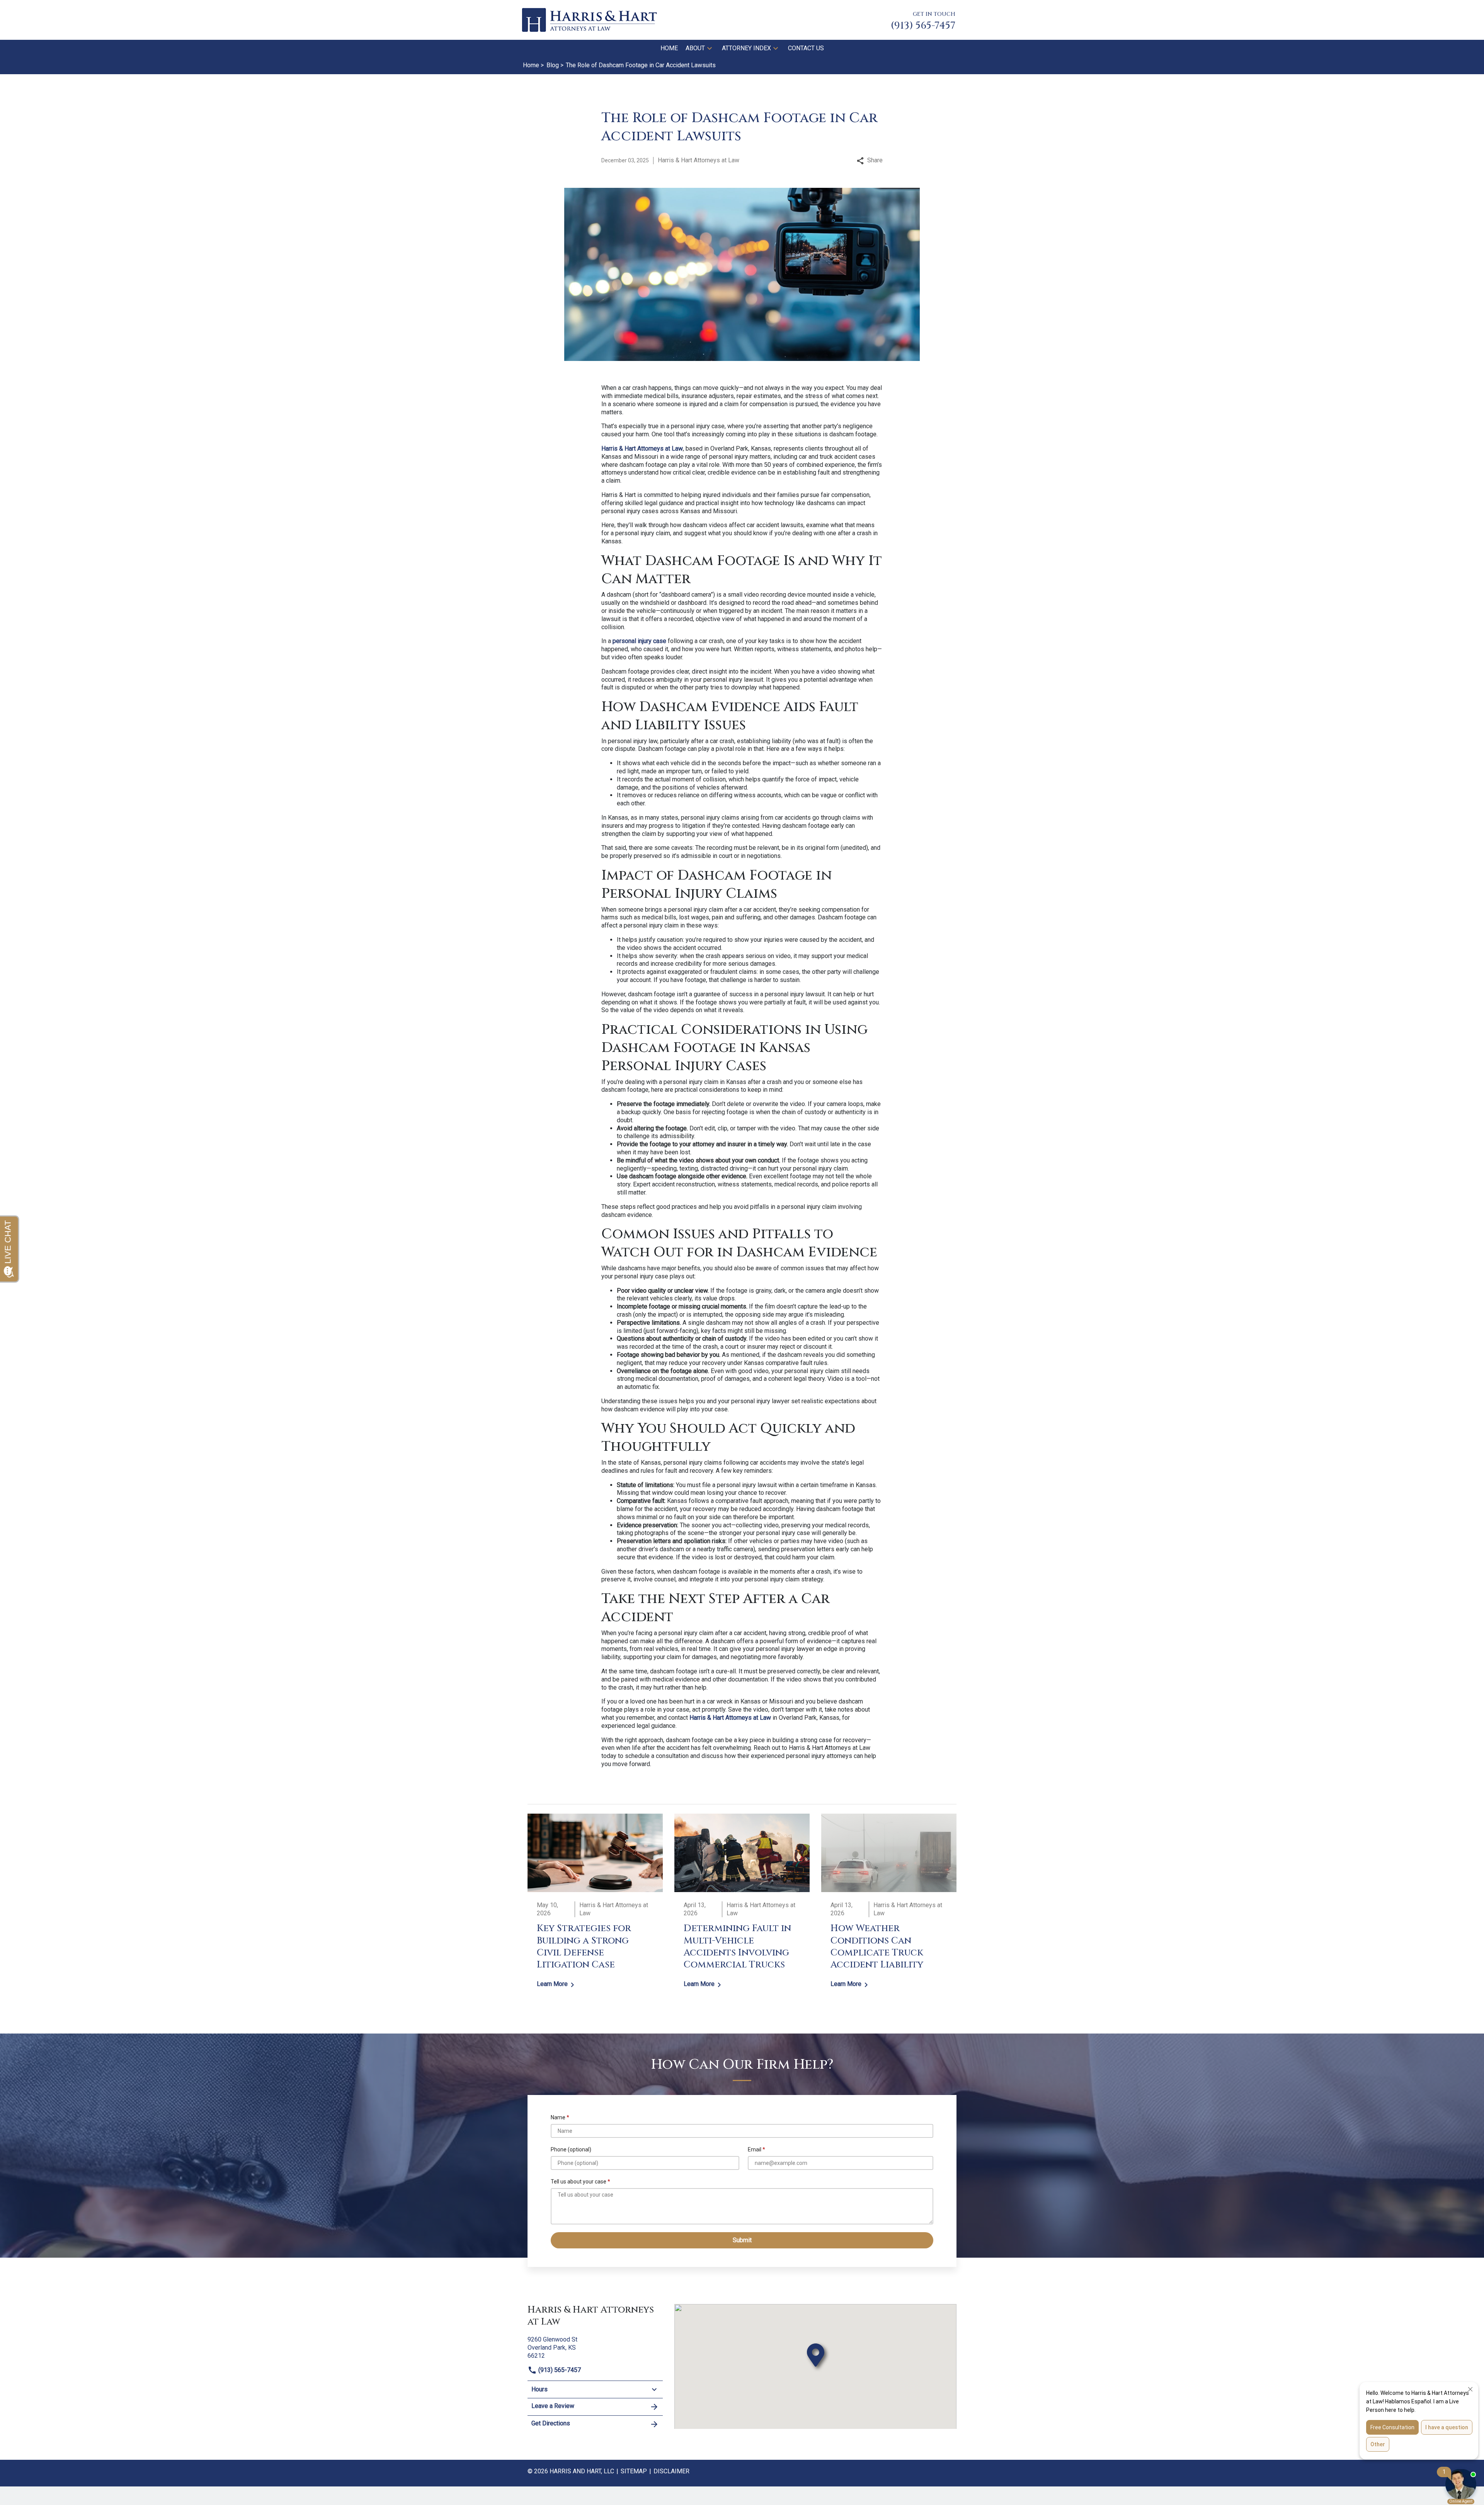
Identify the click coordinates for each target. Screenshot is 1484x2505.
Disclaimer (671, 2471)
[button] (710, 48)
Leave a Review (553, 2406)
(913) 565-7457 (559, 2370)
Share (875, 160)
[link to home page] (589, 20)
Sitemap (634, 2471)
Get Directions (551, 2423)
